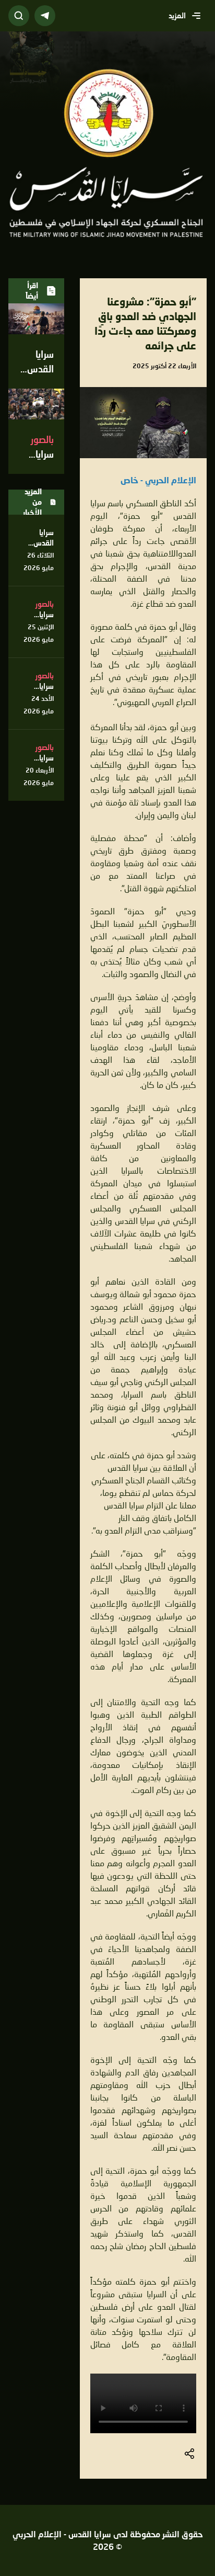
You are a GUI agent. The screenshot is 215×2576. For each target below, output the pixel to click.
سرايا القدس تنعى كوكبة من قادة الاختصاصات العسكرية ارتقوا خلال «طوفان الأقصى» (36, 656)
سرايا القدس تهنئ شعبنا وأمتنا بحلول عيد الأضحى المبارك (37, 564)
